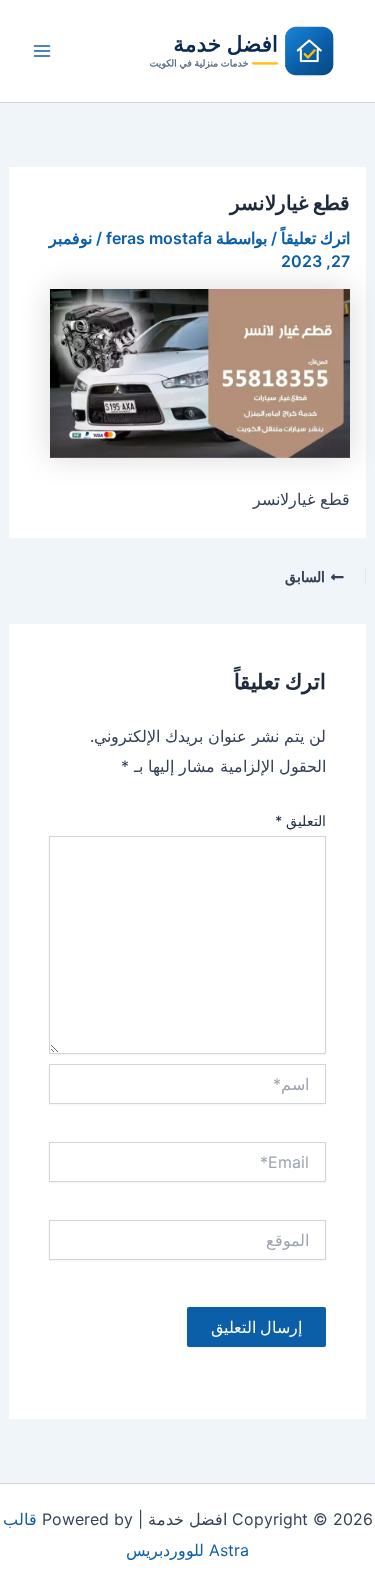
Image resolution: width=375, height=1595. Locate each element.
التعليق (300, 820)
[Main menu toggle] (42, 51)
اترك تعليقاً (315, 238)
